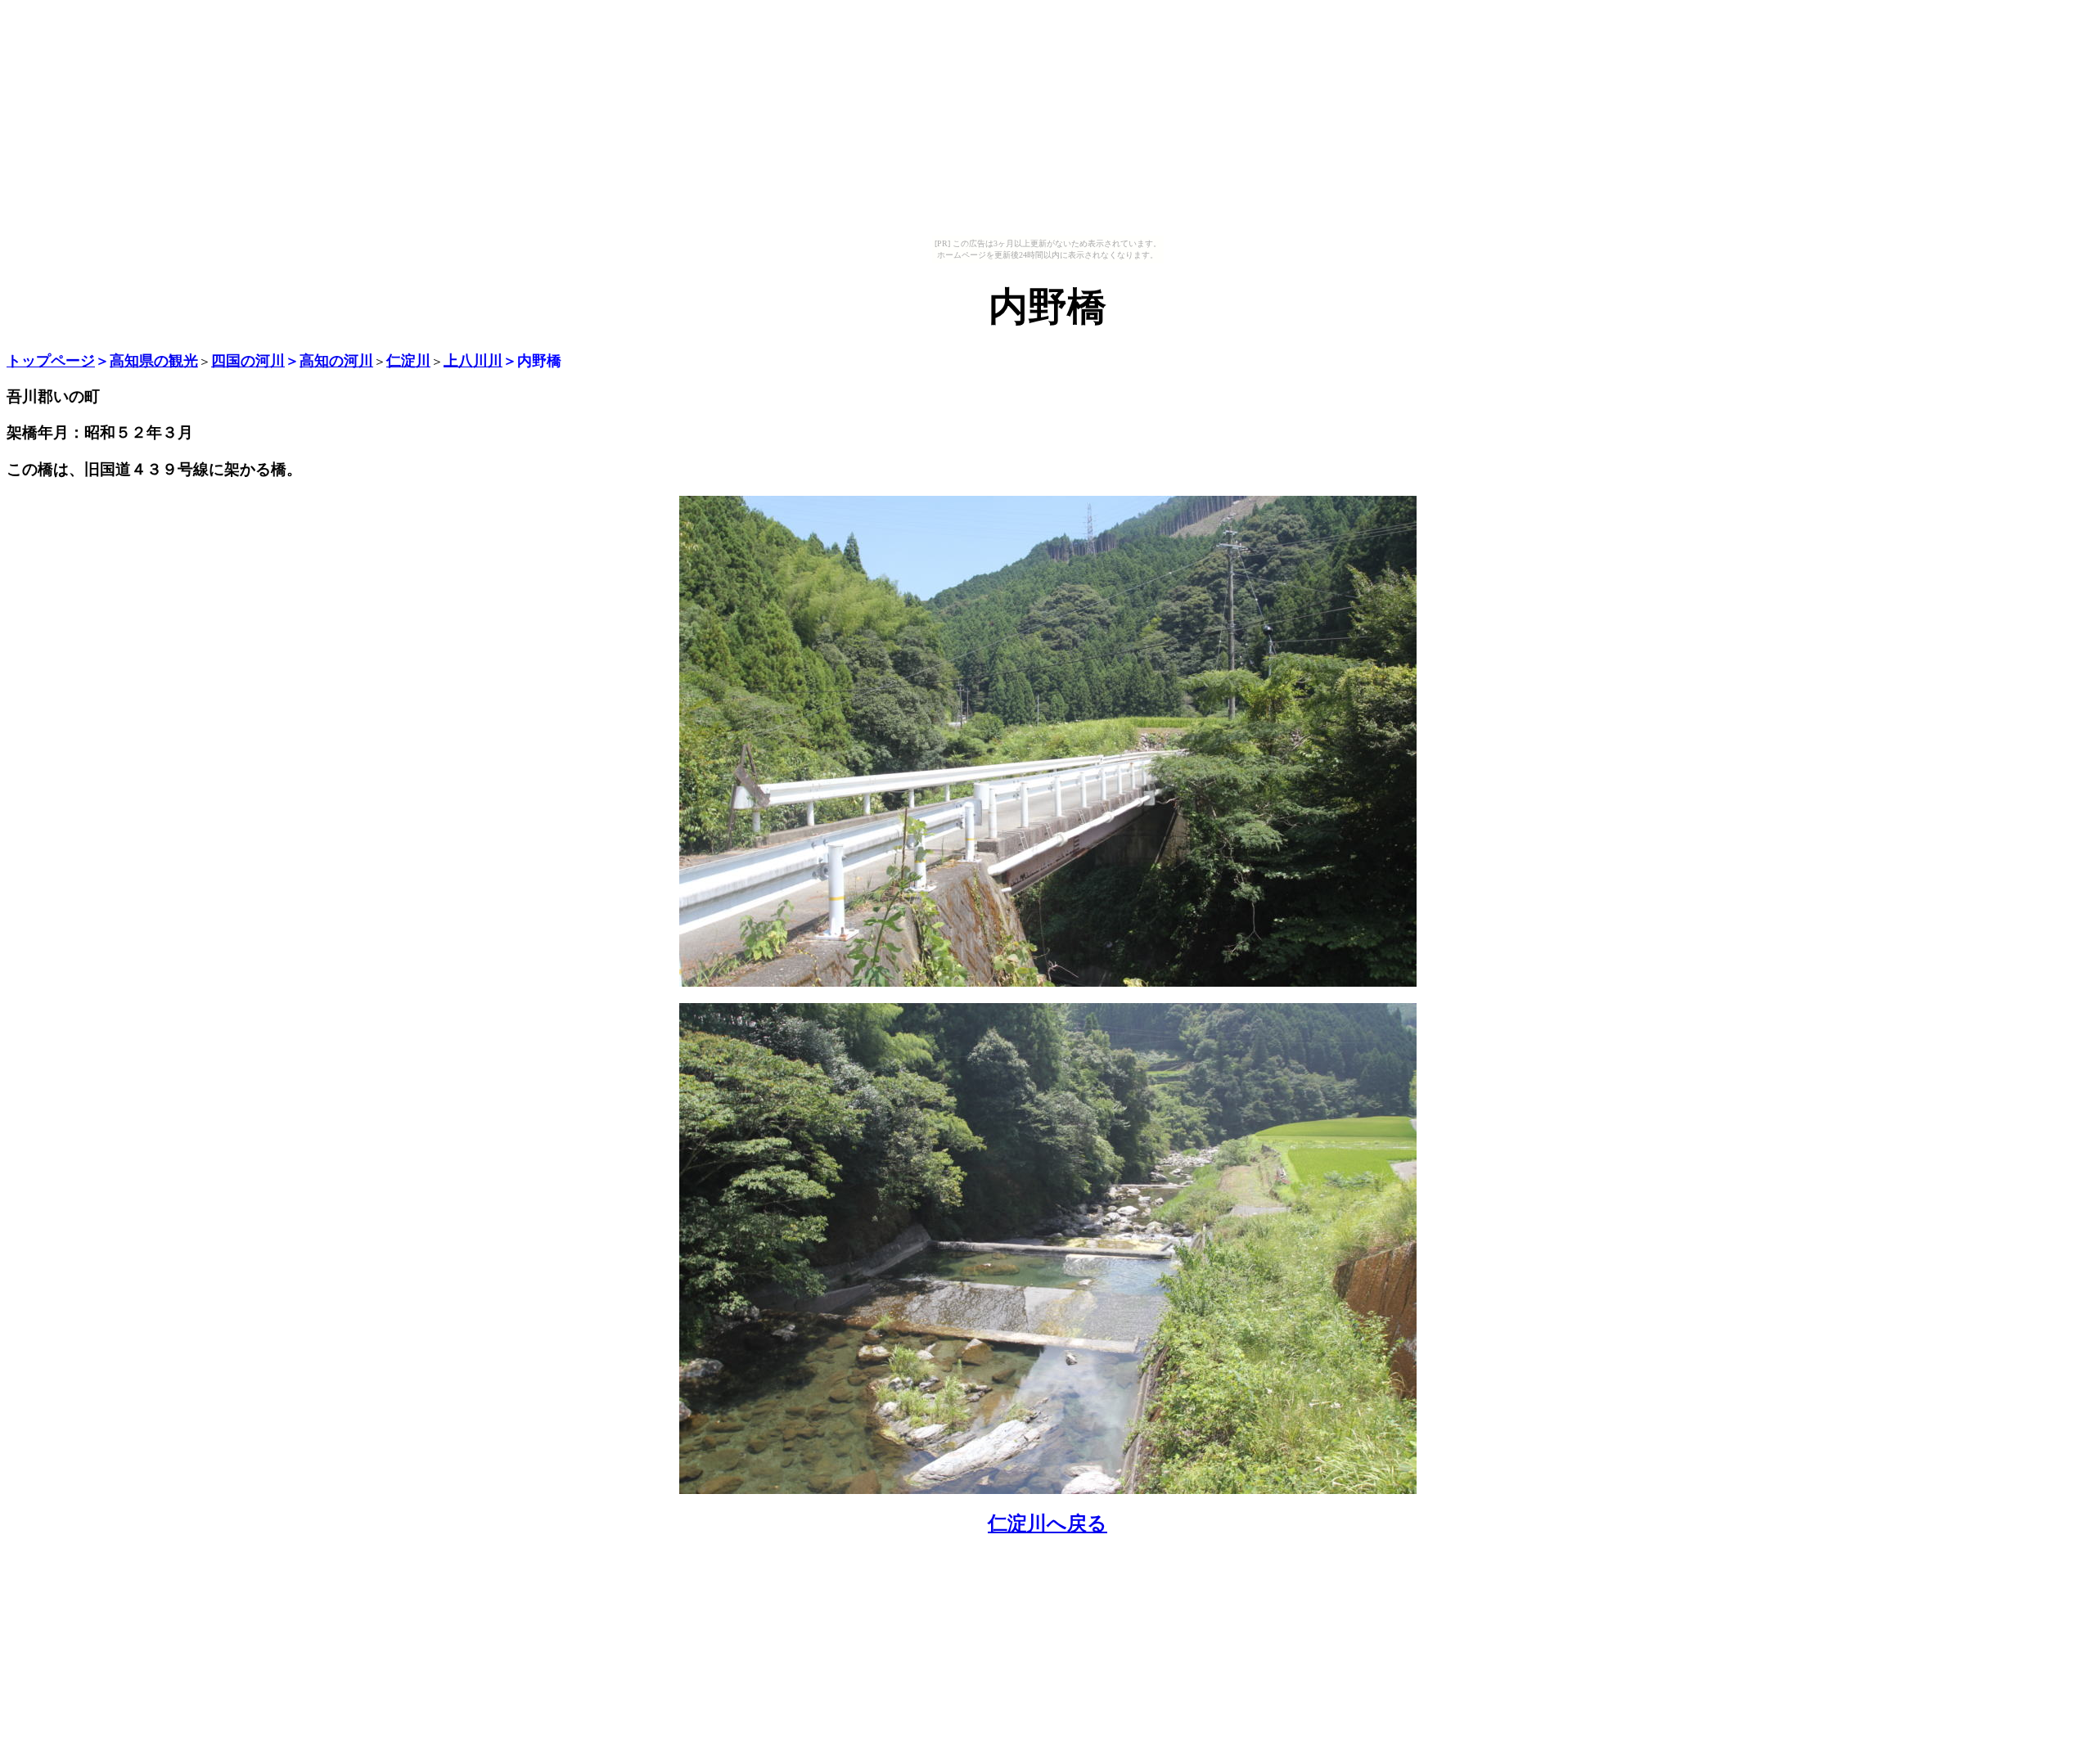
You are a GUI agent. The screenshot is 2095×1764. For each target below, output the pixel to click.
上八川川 (473, 361)
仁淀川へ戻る (1047, 1523)
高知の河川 (336, 361)
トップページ (51, 361)
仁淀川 (408, 361)
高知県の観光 (154, 361)
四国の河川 (248, 361)
